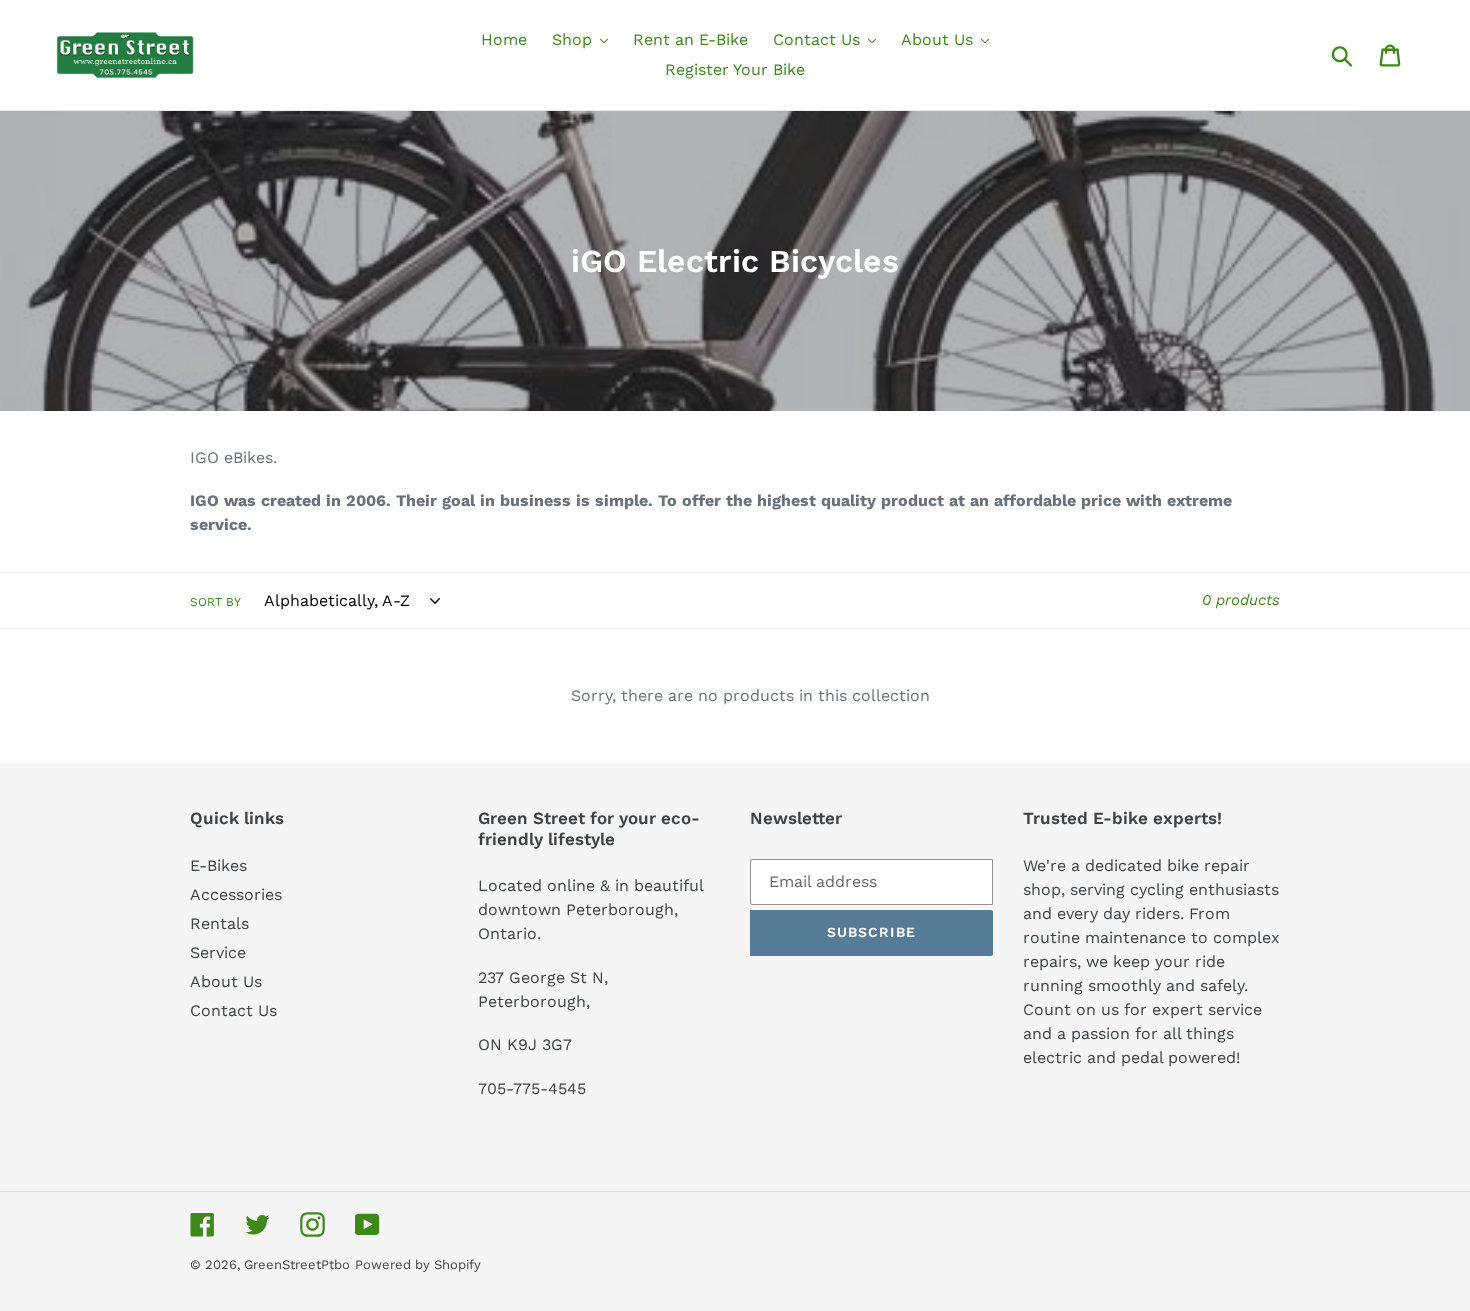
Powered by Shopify (418, 1264)
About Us (226, 981)
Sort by (215, 602)
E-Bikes (218, 865)
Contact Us (233, 1010)
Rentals (219, 923)
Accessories (236, 894)
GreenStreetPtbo (297, 1264)
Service (218, 952)
